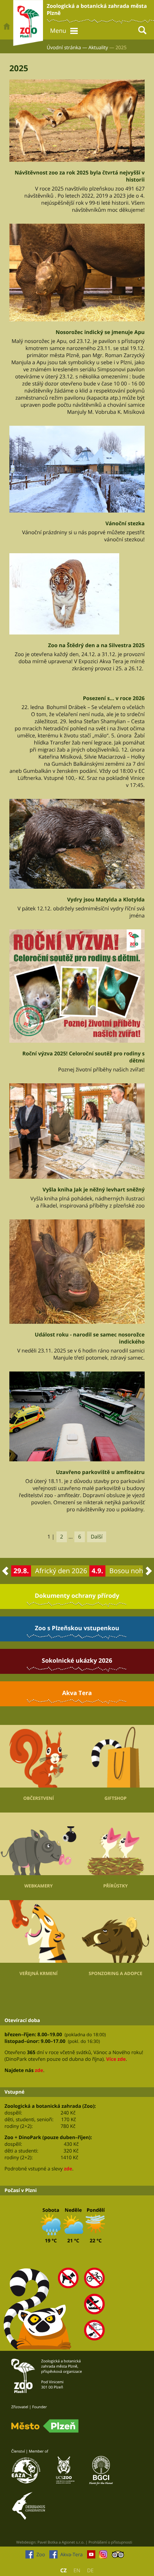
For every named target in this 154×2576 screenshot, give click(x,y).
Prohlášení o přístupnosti (110, 2542)
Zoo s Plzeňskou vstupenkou (77, 1628)
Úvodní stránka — (67, 47)
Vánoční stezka (125, 524)
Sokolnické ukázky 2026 (77, 1660)
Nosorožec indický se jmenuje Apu (100, 332)
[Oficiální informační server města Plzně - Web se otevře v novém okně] (45, 2426)
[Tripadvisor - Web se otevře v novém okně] (118, 2556)
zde (39, 2070)
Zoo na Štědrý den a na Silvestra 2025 (96, 645)
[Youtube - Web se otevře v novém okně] (91, 2556)
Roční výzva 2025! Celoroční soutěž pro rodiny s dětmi (84, 1057)
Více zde (116, 2059)
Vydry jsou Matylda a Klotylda (106, 900)
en (77, 2571)
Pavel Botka (47, 2542)
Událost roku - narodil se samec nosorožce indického (90, 1338)
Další (97, 1537)
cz (63, 2571)
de (90, 2571)
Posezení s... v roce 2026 (114, 698)
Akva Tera (77, 1693)
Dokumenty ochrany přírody (77, 1596)
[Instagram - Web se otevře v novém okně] (103, 2556)
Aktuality (98, 47)
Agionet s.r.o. (73, 2542)
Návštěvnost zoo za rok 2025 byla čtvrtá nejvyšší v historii (80, 176)
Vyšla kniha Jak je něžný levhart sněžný (94, 1190)
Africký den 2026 (61, 1571)
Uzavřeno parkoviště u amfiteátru (100, 1472)
